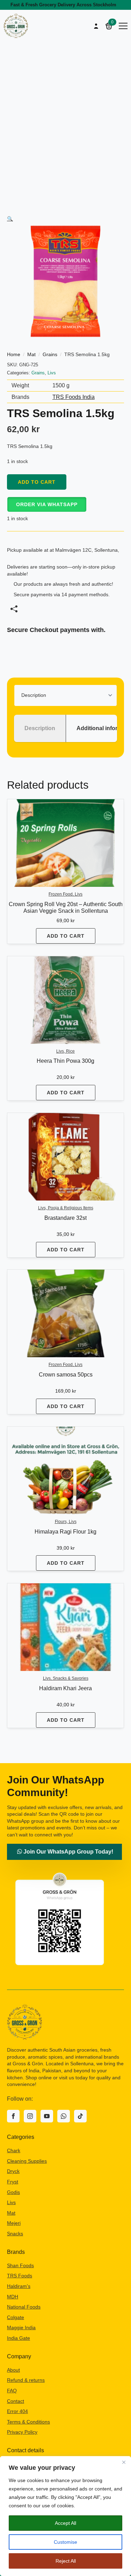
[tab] (40, 728)
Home (14, 354)
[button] (10, 219)
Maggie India (21, 2327)
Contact (16, 2401)
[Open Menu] (123, 26)
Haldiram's (19, 2286)
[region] (65, 2516)
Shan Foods (20, 2265)
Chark (14, 2150)
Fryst (13, 2182)
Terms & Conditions (28, 2422)
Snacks (15, 2234)
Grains (50, 354)
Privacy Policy (22, 2432)
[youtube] (47, 2116)
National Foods (24, 2307)
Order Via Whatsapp (47, 504)
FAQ (12, 2391)
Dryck (13, 2171)
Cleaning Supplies (27, 2161)
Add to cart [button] (66, 936)
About (13, 2370)
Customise (65, 2542)
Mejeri (14, 2223)
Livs (52, 373)
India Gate (19, 2338)
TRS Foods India (74, 397)
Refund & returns (26, 2380)
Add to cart (37, 482)
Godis (13, 2192)
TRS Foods (20, 2276)
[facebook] (13, 2116)
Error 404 (17, 2411)
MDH (13, 2297)
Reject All (66, 2561)
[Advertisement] (65, 111)
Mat (31, 354)
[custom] (64, 2116)
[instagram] (30, 2116)
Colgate (16, 2317)
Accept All (65, 2523)
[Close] (124, 2462)
